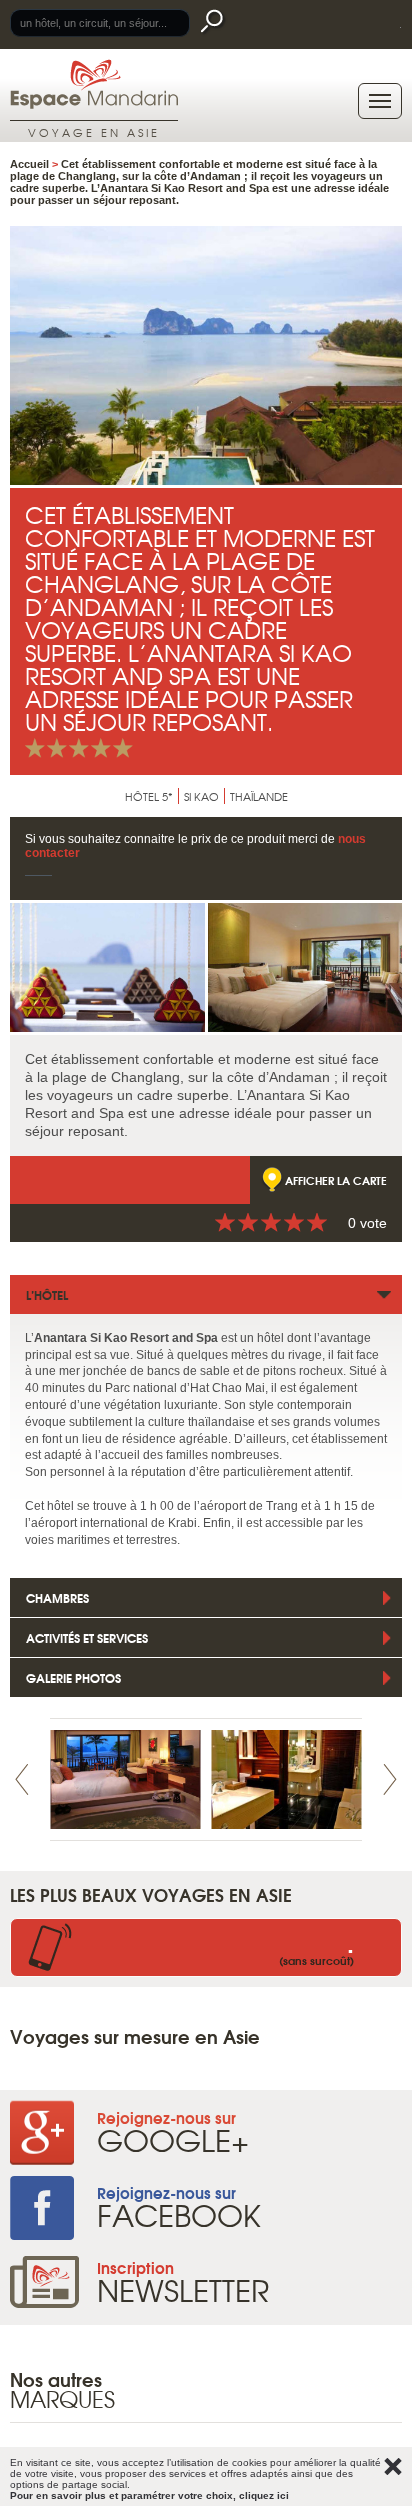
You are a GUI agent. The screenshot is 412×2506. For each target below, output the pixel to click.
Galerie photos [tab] (73, 1677)
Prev (22, 1779)
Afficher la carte (336, 1180)
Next (390, 1779)
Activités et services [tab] (87, 1637)
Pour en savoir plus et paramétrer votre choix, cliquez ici (149, 2495)
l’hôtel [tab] (47, 1294)
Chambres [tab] (57, 1597)
